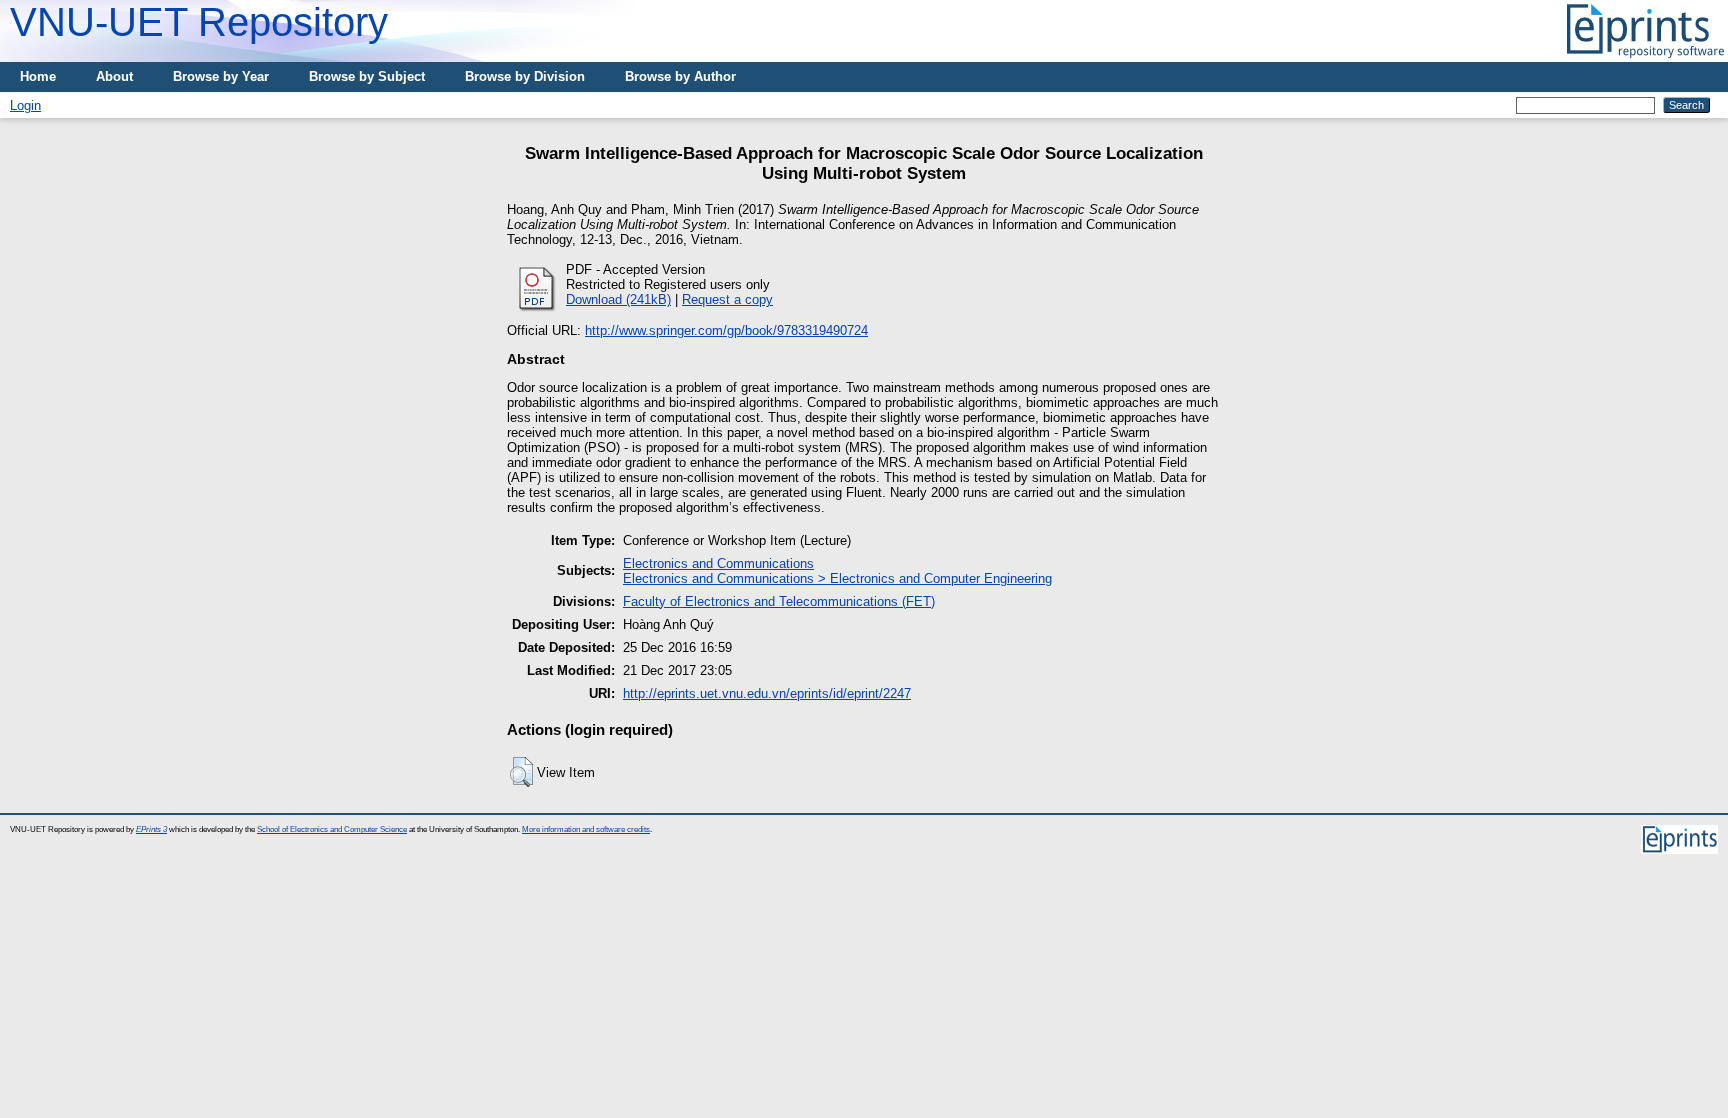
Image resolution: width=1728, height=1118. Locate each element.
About (114, 76)
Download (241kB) (618, 299)
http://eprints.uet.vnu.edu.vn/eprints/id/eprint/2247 (767, 693)
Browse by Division (525, 76)
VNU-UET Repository (199, 22)
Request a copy (727, 299)
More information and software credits (586, 829)
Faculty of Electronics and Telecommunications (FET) (779, 601)
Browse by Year (221, 76)
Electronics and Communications (718, 563)
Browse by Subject (367, 76)
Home (38, 76)
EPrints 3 (151, 829)
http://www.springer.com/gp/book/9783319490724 (726, 330)
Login (25, 105)
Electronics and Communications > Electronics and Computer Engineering (837, 578)
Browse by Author (680, 76)
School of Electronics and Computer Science (332, 829)
